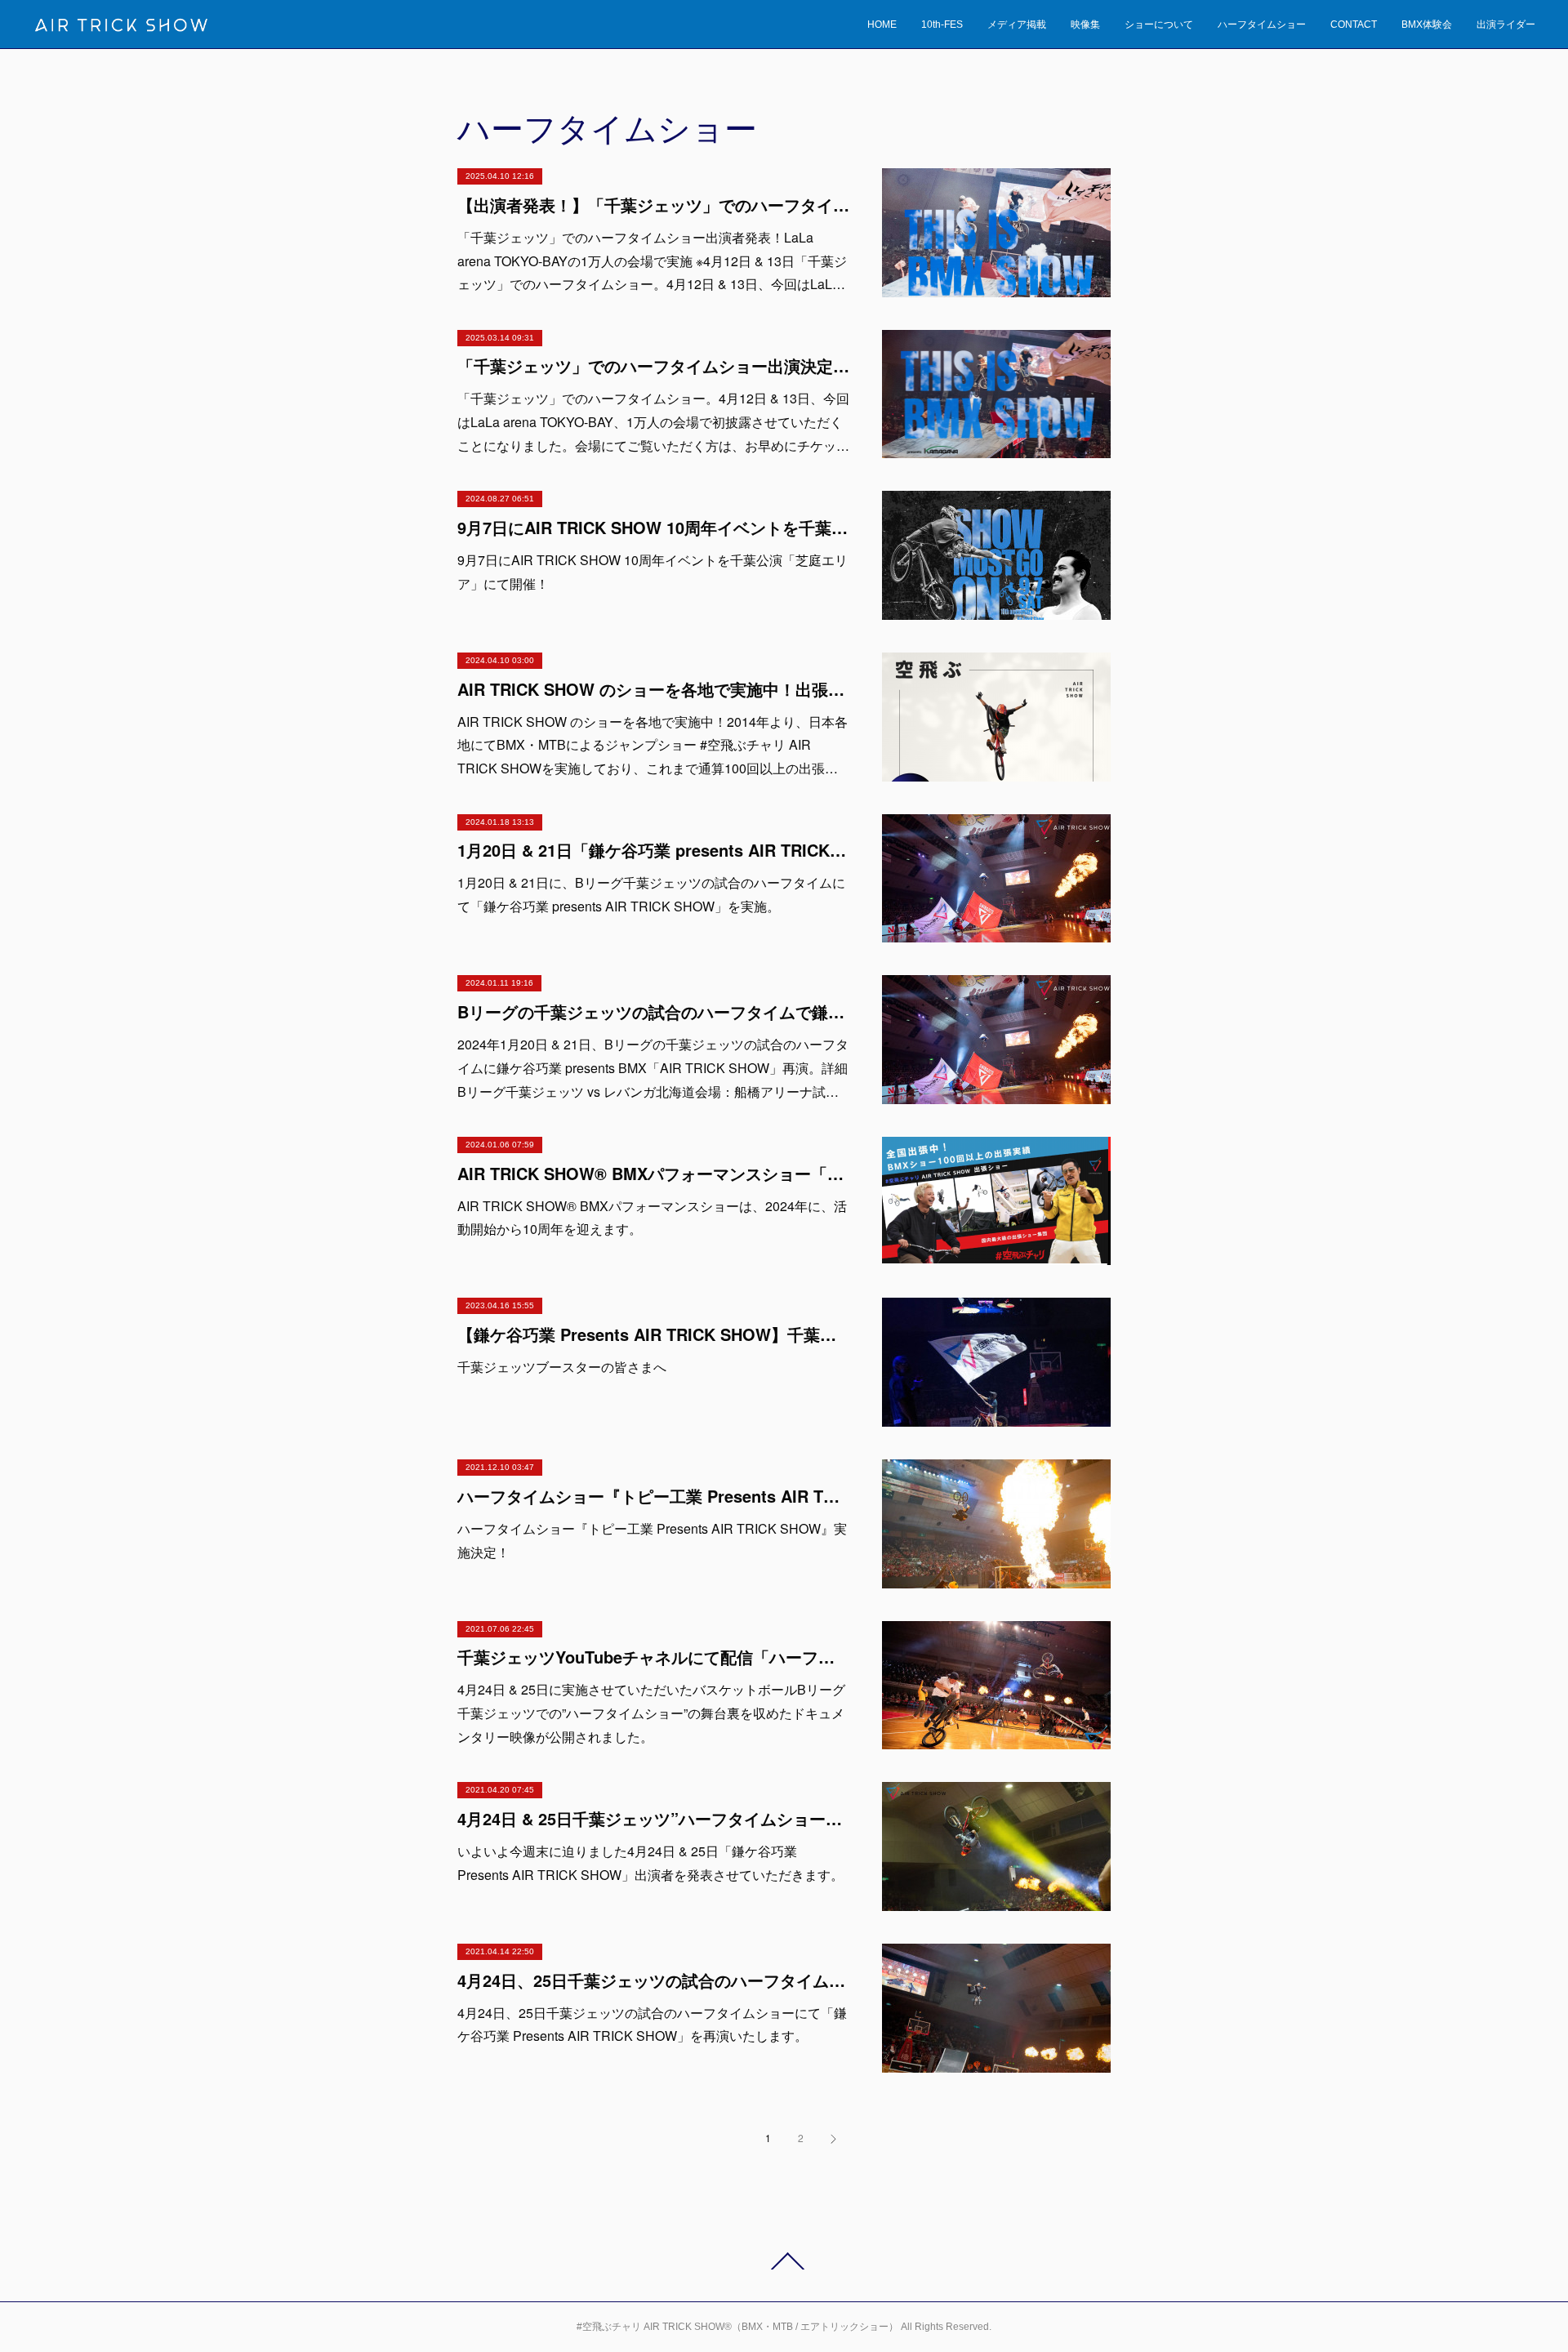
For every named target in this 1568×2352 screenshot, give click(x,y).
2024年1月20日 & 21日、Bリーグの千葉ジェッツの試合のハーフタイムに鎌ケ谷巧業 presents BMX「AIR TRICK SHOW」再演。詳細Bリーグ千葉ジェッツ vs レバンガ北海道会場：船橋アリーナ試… (653, 1068)
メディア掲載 (1017, 24)
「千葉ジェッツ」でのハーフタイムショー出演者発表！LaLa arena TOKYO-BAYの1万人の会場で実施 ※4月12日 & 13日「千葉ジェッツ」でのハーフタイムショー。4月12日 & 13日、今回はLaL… (652, 261)
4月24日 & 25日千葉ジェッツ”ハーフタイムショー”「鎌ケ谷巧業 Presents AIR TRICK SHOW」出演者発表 (653, 1818)
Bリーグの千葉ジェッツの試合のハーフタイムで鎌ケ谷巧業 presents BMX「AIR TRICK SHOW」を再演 (653, 1011)
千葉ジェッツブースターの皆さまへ (562, 1367)
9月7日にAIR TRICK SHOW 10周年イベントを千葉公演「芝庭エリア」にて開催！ (653, 527)
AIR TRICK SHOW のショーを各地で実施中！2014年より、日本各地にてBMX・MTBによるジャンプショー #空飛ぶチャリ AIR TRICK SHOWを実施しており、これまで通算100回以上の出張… (653, 745)
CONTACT (1354, 24)
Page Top (784, 2261)
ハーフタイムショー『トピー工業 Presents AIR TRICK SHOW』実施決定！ (653, 1496)
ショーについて (1159, 24)
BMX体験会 (1427, 24)
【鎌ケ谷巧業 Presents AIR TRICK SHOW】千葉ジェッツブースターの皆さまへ (653, 1334)
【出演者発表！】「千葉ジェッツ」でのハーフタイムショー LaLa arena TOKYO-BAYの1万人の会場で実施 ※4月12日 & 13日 (653, 205)
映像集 (1085, 24)
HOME (882, 24)
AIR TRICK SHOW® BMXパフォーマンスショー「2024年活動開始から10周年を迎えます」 (653, 1173)
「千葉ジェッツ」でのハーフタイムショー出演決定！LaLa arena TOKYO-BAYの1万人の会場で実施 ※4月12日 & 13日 (653, 365)
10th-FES (942, 24)
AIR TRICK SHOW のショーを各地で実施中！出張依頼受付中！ (653, 689)
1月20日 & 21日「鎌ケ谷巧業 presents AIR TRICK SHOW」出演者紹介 (653, 850)
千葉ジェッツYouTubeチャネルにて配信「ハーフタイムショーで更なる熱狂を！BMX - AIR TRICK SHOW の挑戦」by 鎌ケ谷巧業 (653, 1657)
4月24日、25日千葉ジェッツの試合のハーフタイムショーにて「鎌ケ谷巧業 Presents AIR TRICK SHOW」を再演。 (653, 1980)
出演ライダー (1506, 24)
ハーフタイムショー (1262, 24)
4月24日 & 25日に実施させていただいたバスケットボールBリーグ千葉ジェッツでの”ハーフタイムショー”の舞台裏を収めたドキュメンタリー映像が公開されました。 (651, 1713)
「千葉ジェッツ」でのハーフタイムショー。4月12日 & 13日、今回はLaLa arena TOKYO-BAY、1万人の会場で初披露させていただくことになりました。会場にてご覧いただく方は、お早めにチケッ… (653, 422)
